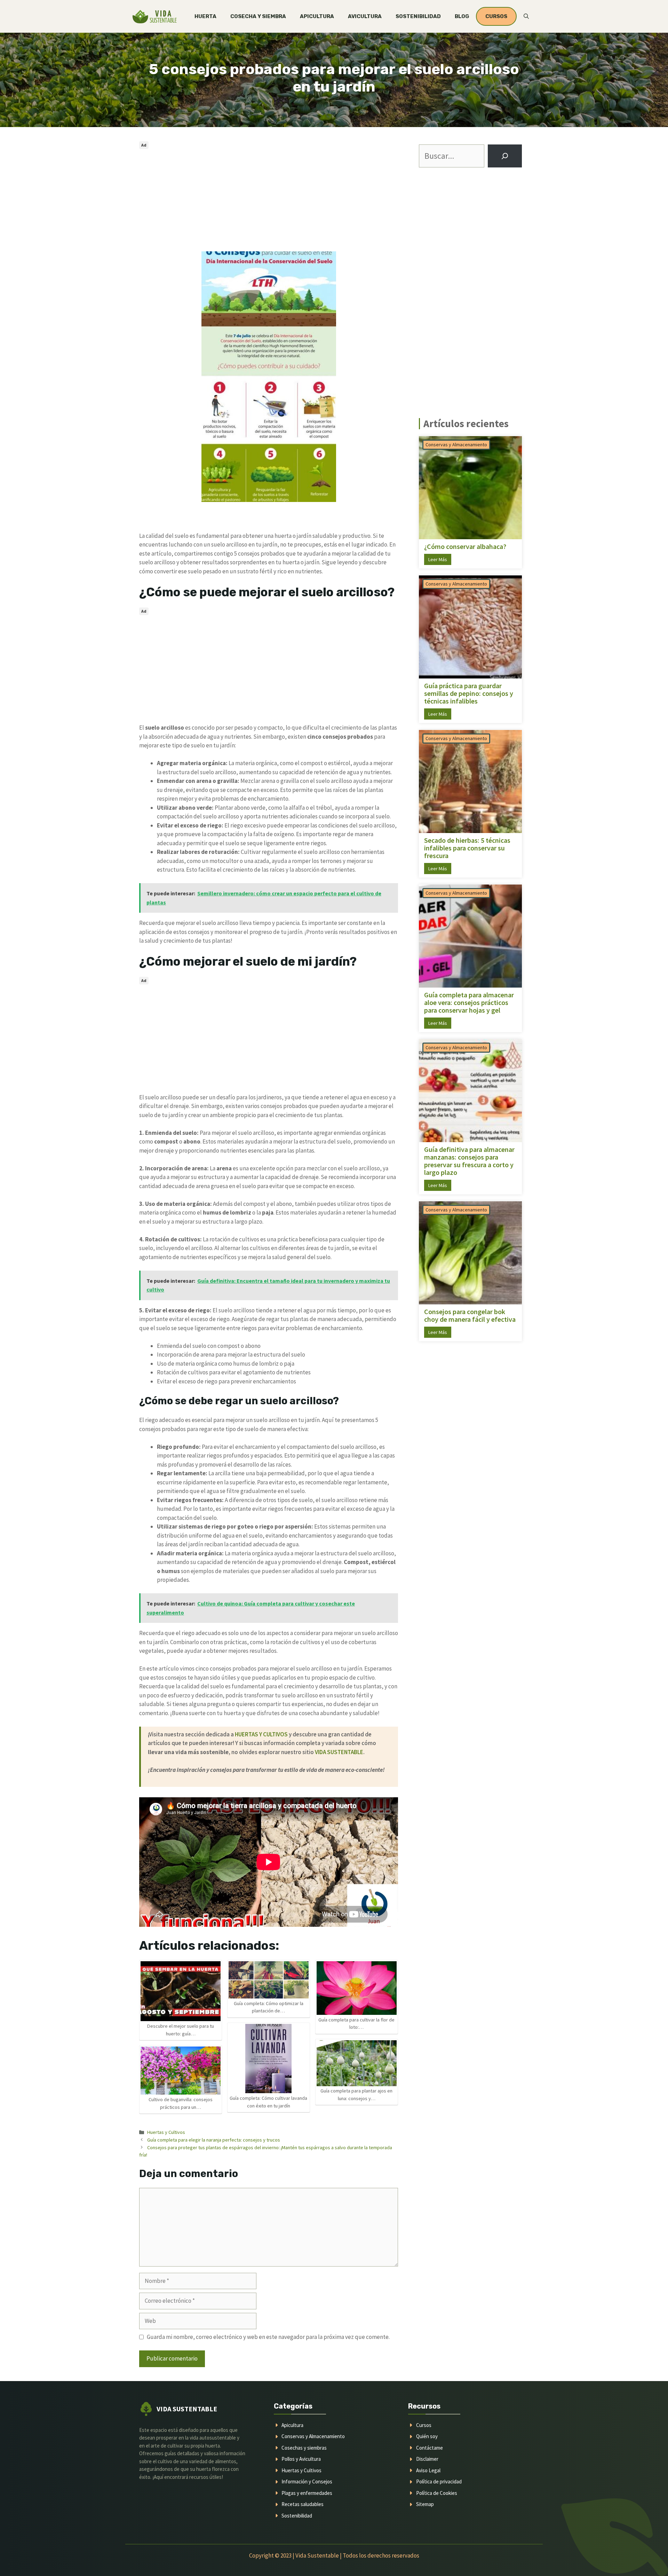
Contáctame (430, 2448)
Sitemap (425, 2504)
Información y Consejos (307, 2481)
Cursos (424, 2425)
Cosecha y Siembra (258, 16)
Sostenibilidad (418, 16)
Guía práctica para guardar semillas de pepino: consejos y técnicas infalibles (469, 693)
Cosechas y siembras (304, 2448)
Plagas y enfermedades (307, 2493)
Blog (462, 16)
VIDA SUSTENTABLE (339, 1752)
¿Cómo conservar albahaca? (465, 547)
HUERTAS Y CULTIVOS (261, 1734)
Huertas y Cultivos (166, 2132)
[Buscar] (505, 156)
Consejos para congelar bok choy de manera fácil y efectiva (470, 1316)
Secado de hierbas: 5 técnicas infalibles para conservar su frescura (467, 848)
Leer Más (438, 559)
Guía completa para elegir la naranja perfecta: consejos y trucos (214, 2140)
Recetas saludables (303, 2504)
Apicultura (317, 16)
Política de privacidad (439, 2481)
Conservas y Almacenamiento (456, 445)
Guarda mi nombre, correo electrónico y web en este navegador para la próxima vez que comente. (268, 2337)
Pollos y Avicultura (301, 2459)
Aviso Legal (428, 2470)
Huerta (205, 16)
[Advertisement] (269, 200)
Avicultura (365, 16)
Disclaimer (427, 2459)
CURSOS (496, 16)
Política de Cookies (437, 2493)
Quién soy (427, 2436)
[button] (526, 16)
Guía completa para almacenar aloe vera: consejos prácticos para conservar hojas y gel (469, 1003)
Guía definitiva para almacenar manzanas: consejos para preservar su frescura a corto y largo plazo (469, 1161)
